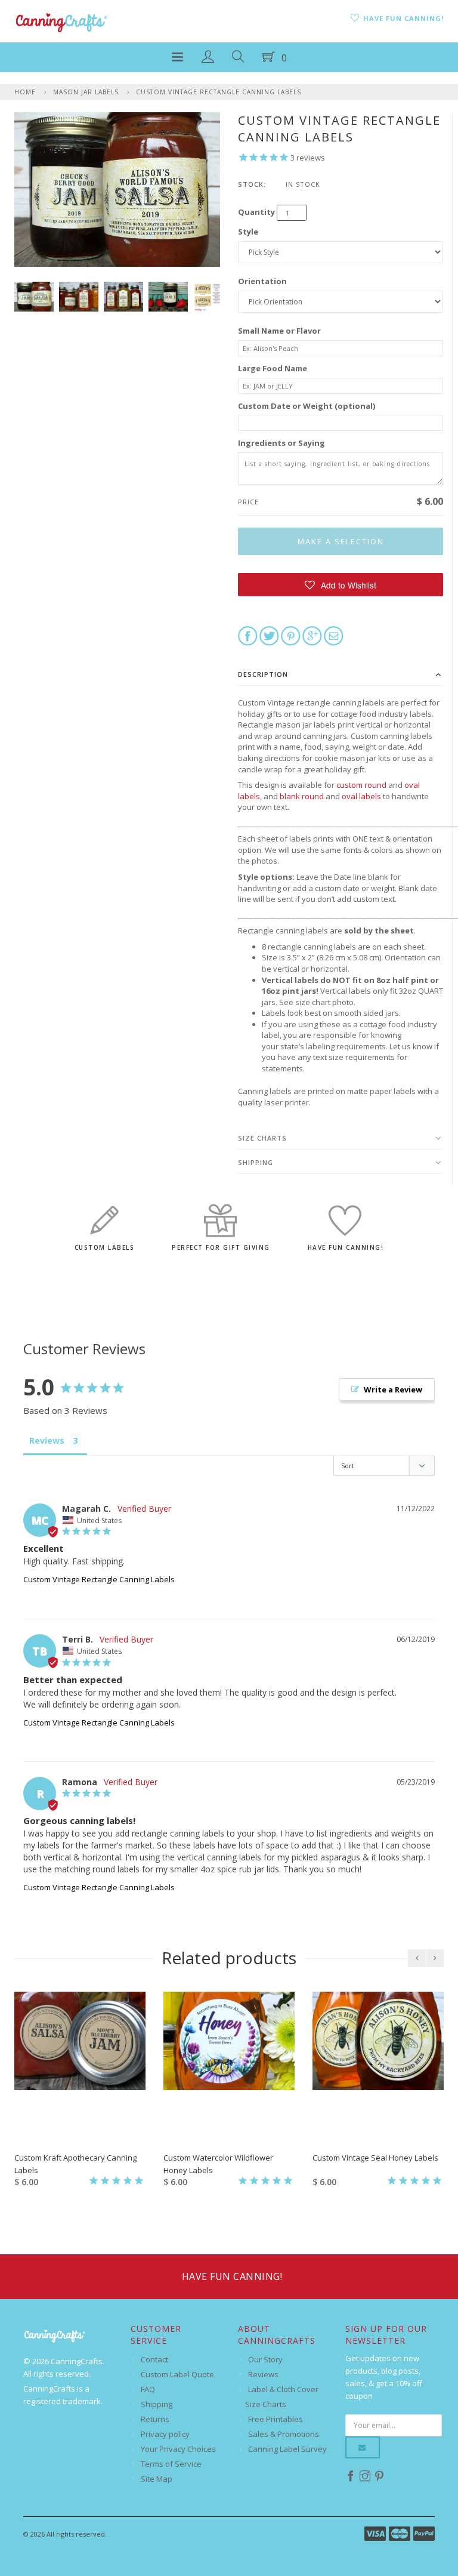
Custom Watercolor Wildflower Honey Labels (218, 2164)
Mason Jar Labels (86, 92)
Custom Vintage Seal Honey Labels (375, 2158)
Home (25, 92)
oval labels (361, 796)
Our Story (265, 2359)
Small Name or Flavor (279, 331)
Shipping (256, 1162)
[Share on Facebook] (248, 635)
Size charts (262, 1138)
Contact (154, 2359)
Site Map (157, 2479)
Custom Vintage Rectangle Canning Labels (219, 92)
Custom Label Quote (177, 2374)
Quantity (256, 212)
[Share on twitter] (269, 635)
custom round (361, 785)
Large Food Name (273, 368)
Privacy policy (165, 2434)
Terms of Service (171, 2464)
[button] (341, 585)
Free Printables (276, 2419)
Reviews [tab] (47, 1440)
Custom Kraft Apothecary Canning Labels (75, 2164)
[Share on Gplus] (312, 635)
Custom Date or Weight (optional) (307, 406)
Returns (155, 2419)
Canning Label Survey (287, 2449)
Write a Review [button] (393, 1389)
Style (248, 232)
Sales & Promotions (284, 2434)
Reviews (263, 2374)
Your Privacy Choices (178, 2449)
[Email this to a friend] (334, 635)
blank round (302, 796)
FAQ (148, 2389)
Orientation (262, 281)
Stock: (252, 184)
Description (263, 674)
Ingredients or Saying (281, 443)
